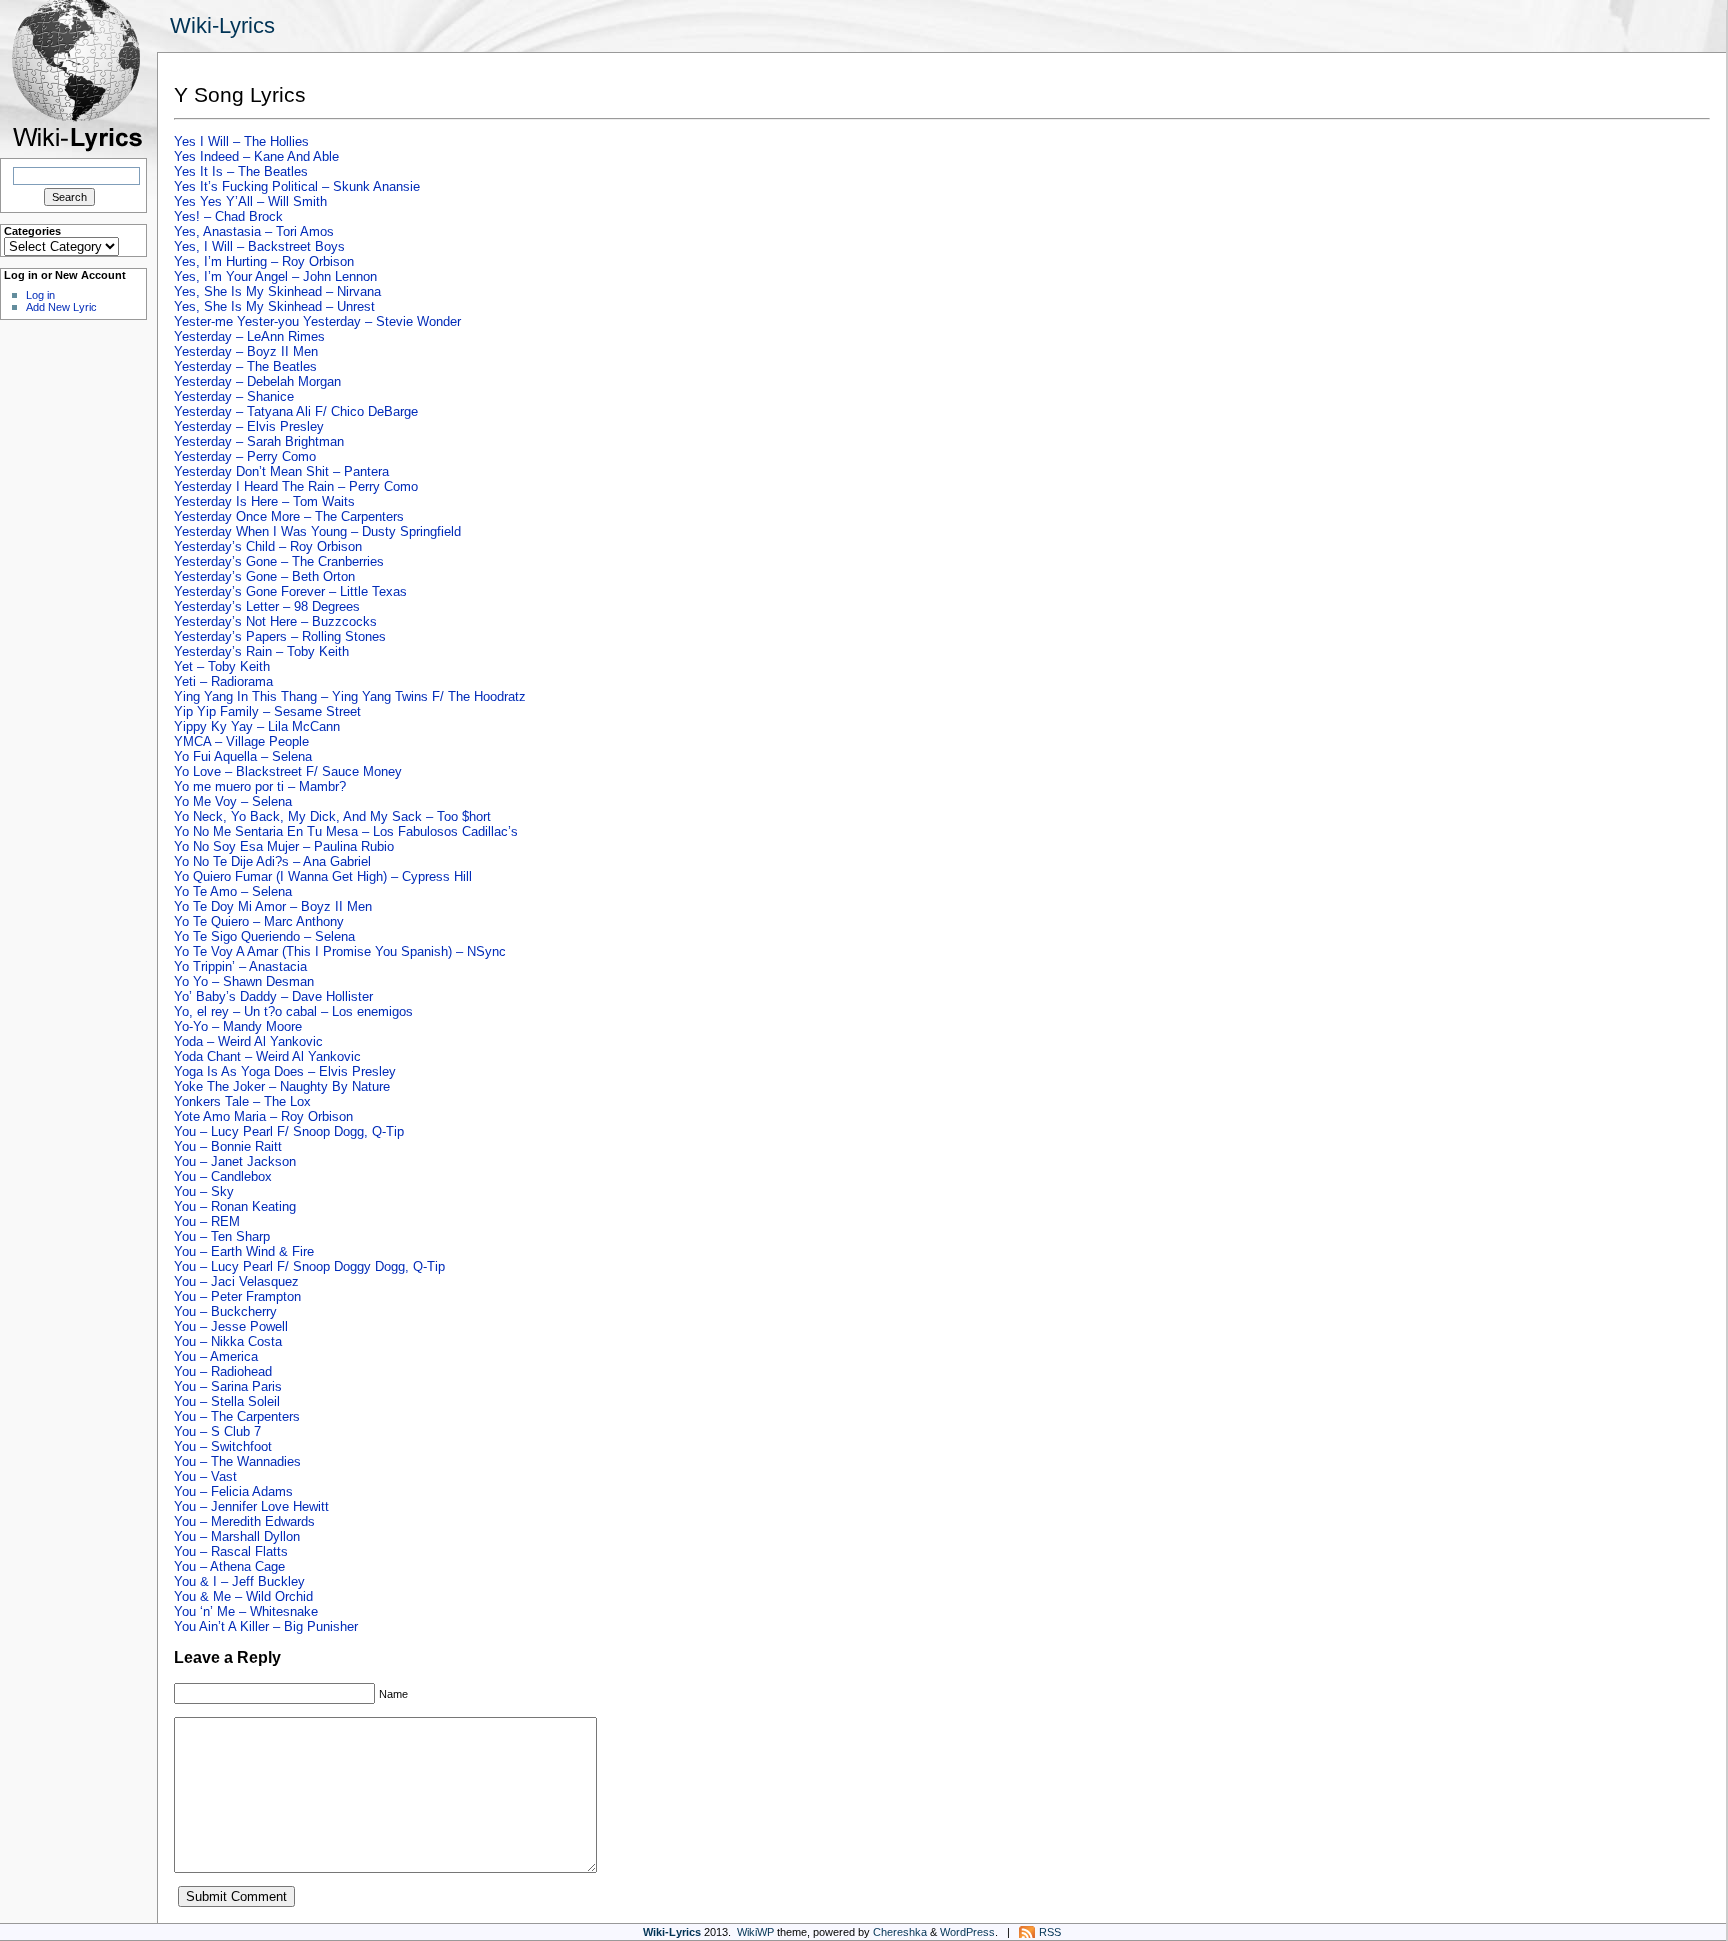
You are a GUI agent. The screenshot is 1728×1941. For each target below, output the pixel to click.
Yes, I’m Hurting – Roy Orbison (264, 261)
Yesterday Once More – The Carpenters (289, 516)
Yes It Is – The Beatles (241, 171)
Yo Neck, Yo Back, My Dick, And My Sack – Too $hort (332, 816)
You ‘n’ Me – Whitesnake (246, 1611)
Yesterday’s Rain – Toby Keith (261, 651)
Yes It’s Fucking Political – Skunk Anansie (297, 186)
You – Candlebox (223, 1176)
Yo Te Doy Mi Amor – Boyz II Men (273, 906)
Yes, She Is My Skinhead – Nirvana (277, 291)
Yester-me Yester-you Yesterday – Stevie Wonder (317, 321)
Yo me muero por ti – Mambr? (260, 786)
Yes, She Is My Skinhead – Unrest (274, 306)
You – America (216, 1356)
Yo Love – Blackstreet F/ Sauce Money (288, 771)
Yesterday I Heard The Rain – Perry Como (296, 486)
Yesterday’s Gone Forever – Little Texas (290, 591)
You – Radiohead (223, 1371)
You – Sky (204, 1191)
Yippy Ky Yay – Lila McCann (257, 726)
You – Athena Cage (229, 1566)
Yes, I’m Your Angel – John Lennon (275, 276)
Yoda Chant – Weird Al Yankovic (267, 1056)
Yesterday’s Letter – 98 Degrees (267, 606)
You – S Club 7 (217, 1431)
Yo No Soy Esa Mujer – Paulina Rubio (284, 846)
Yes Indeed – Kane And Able (256, 156)
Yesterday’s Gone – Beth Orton (264, 576)
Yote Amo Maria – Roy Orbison (263, 1116)
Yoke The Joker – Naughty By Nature (282, 1086)
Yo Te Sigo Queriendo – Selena (264, 936)
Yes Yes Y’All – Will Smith (250, 201)
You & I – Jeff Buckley (239, 1581)
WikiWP (755, 1932)
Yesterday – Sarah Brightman (259, 441)
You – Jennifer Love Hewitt (251, 1506)
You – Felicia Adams (233, 1491)
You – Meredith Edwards (244, 1521)
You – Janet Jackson (235, 1161)
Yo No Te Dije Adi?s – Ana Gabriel (272, 861)
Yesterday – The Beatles (245, 366)
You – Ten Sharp (222, 1236)
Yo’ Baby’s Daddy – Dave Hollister (273, 996)
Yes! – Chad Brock (228, 216)
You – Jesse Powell (231, 1326)
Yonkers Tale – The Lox (242, 1101)
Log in (40, 295)
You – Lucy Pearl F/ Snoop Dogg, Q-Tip (289, 1131)
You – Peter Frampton (237, 1296)
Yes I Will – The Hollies (241, 141)
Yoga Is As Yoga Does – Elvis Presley (285, 1071)
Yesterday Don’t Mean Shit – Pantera (281, 471)
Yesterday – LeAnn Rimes (249, 336)
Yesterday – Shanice (234, 396)
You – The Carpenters (237, 1416)
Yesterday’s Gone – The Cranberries (279, 561)
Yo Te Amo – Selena (233, 891)
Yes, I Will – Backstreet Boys (259, 246)
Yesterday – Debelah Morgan (257, 381)
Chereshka (900, 1932)
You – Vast (205, 1476)
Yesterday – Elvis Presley (249, 426)
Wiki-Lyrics (222, 25)
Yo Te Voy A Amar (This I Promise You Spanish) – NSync (340, 951)
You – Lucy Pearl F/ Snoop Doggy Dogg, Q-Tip (309, 1266)
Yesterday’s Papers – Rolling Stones (280, 636)
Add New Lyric (61, 307)
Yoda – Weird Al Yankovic (248, 1041)
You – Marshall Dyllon (237, 1536)
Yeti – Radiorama (223, 681)
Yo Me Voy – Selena (233, 801)
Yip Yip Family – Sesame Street (267, 711)
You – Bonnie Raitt (228, 1146)
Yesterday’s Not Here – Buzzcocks (275, 621)
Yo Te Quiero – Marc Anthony (259, 921)
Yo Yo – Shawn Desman (244, 981)
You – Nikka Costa (228, 1341)
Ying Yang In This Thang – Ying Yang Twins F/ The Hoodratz (350, 696)
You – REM (207, 1221)
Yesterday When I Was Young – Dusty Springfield (317, 531)
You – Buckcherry (225, 1311)
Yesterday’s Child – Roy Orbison (268, 546)
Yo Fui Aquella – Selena (243, 756)
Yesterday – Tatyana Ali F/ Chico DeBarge (296, 411)
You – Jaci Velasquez (236, 1281)
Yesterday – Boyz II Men (246, 351)
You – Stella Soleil (227, 1401)
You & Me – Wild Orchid (243, 1596)
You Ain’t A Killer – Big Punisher (266, 1626)
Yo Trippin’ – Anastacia (240, 966)
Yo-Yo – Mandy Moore (238, 1026)
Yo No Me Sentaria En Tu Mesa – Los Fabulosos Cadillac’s (346, 831)
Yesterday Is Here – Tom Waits (264, 501)
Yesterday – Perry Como (245, 456)
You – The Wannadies (237, 1461)
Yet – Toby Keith (222, 666)
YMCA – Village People (241, 741)
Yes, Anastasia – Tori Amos (254, 231)
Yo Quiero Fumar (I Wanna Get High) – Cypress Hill (323, 876)
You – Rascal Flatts (231, 1551)
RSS (1050, 1932)
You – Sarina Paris (228, 1386)
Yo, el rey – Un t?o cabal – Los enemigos (293, 1011)
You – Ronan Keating (235, 1206)
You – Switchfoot (223, 1446)
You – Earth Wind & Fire (244, 1251)
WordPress (967, 1932)
